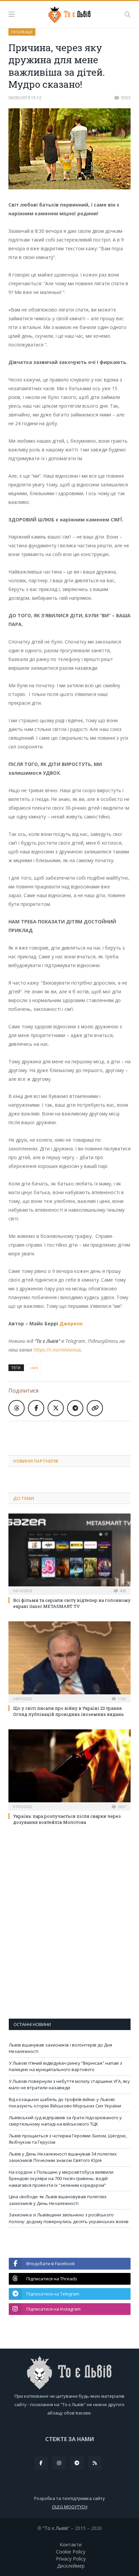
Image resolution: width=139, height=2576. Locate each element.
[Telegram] (77, 2463)
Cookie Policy (71, 2552)
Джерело (71, 1323)
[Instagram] (59, 2463)
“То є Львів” (56, 2528)
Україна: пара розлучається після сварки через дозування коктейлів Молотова (67, 1819)
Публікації (22, 32)
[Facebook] (41, 2463)
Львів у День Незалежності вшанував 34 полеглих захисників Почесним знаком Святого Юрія (63, 2157)
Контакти (71, 2545)
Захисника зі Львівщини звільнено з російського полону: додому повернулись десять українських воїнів (69, 2218)
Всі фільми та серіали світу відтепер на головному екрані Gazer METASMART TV (72, 1603)
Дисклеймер (71, 2566)
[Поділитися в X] (56, 1408)
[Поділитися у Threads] (17, 1408)
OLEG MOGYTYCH (70, 2507)
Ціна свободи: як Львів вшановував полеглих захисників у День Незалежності (58, 2200)
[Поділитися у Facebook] (36, 1408)
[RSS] (95, 2463)
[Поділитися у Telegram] (75, 1408)
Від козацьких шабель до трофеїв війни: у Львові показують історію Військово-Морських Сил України (65, 2103)
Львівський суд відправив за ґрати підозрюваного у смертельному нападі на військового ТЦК (65, 2121)
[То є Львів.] (70, 13)
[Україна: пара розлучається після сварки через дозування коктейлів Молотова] (69, 1769)
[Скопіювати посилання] (95, 1408)
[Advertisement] (74, 1433)
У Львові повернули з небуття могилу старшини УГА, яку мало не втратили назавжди (69, 2085)
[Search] (128, 14)
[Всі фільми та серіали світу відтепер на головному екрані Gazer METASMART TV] (69, 1553)
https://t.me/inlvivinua (57, 1350)
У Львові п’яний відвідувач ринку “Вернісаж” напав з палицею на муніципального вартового (65, 2066)
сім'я (34, 1368)
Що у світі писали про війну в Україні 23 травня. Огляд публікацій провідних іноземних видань (68, 1711)
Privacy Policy (71, 2559)
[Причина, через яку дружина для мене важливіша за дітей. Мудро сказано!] (69, 150)
